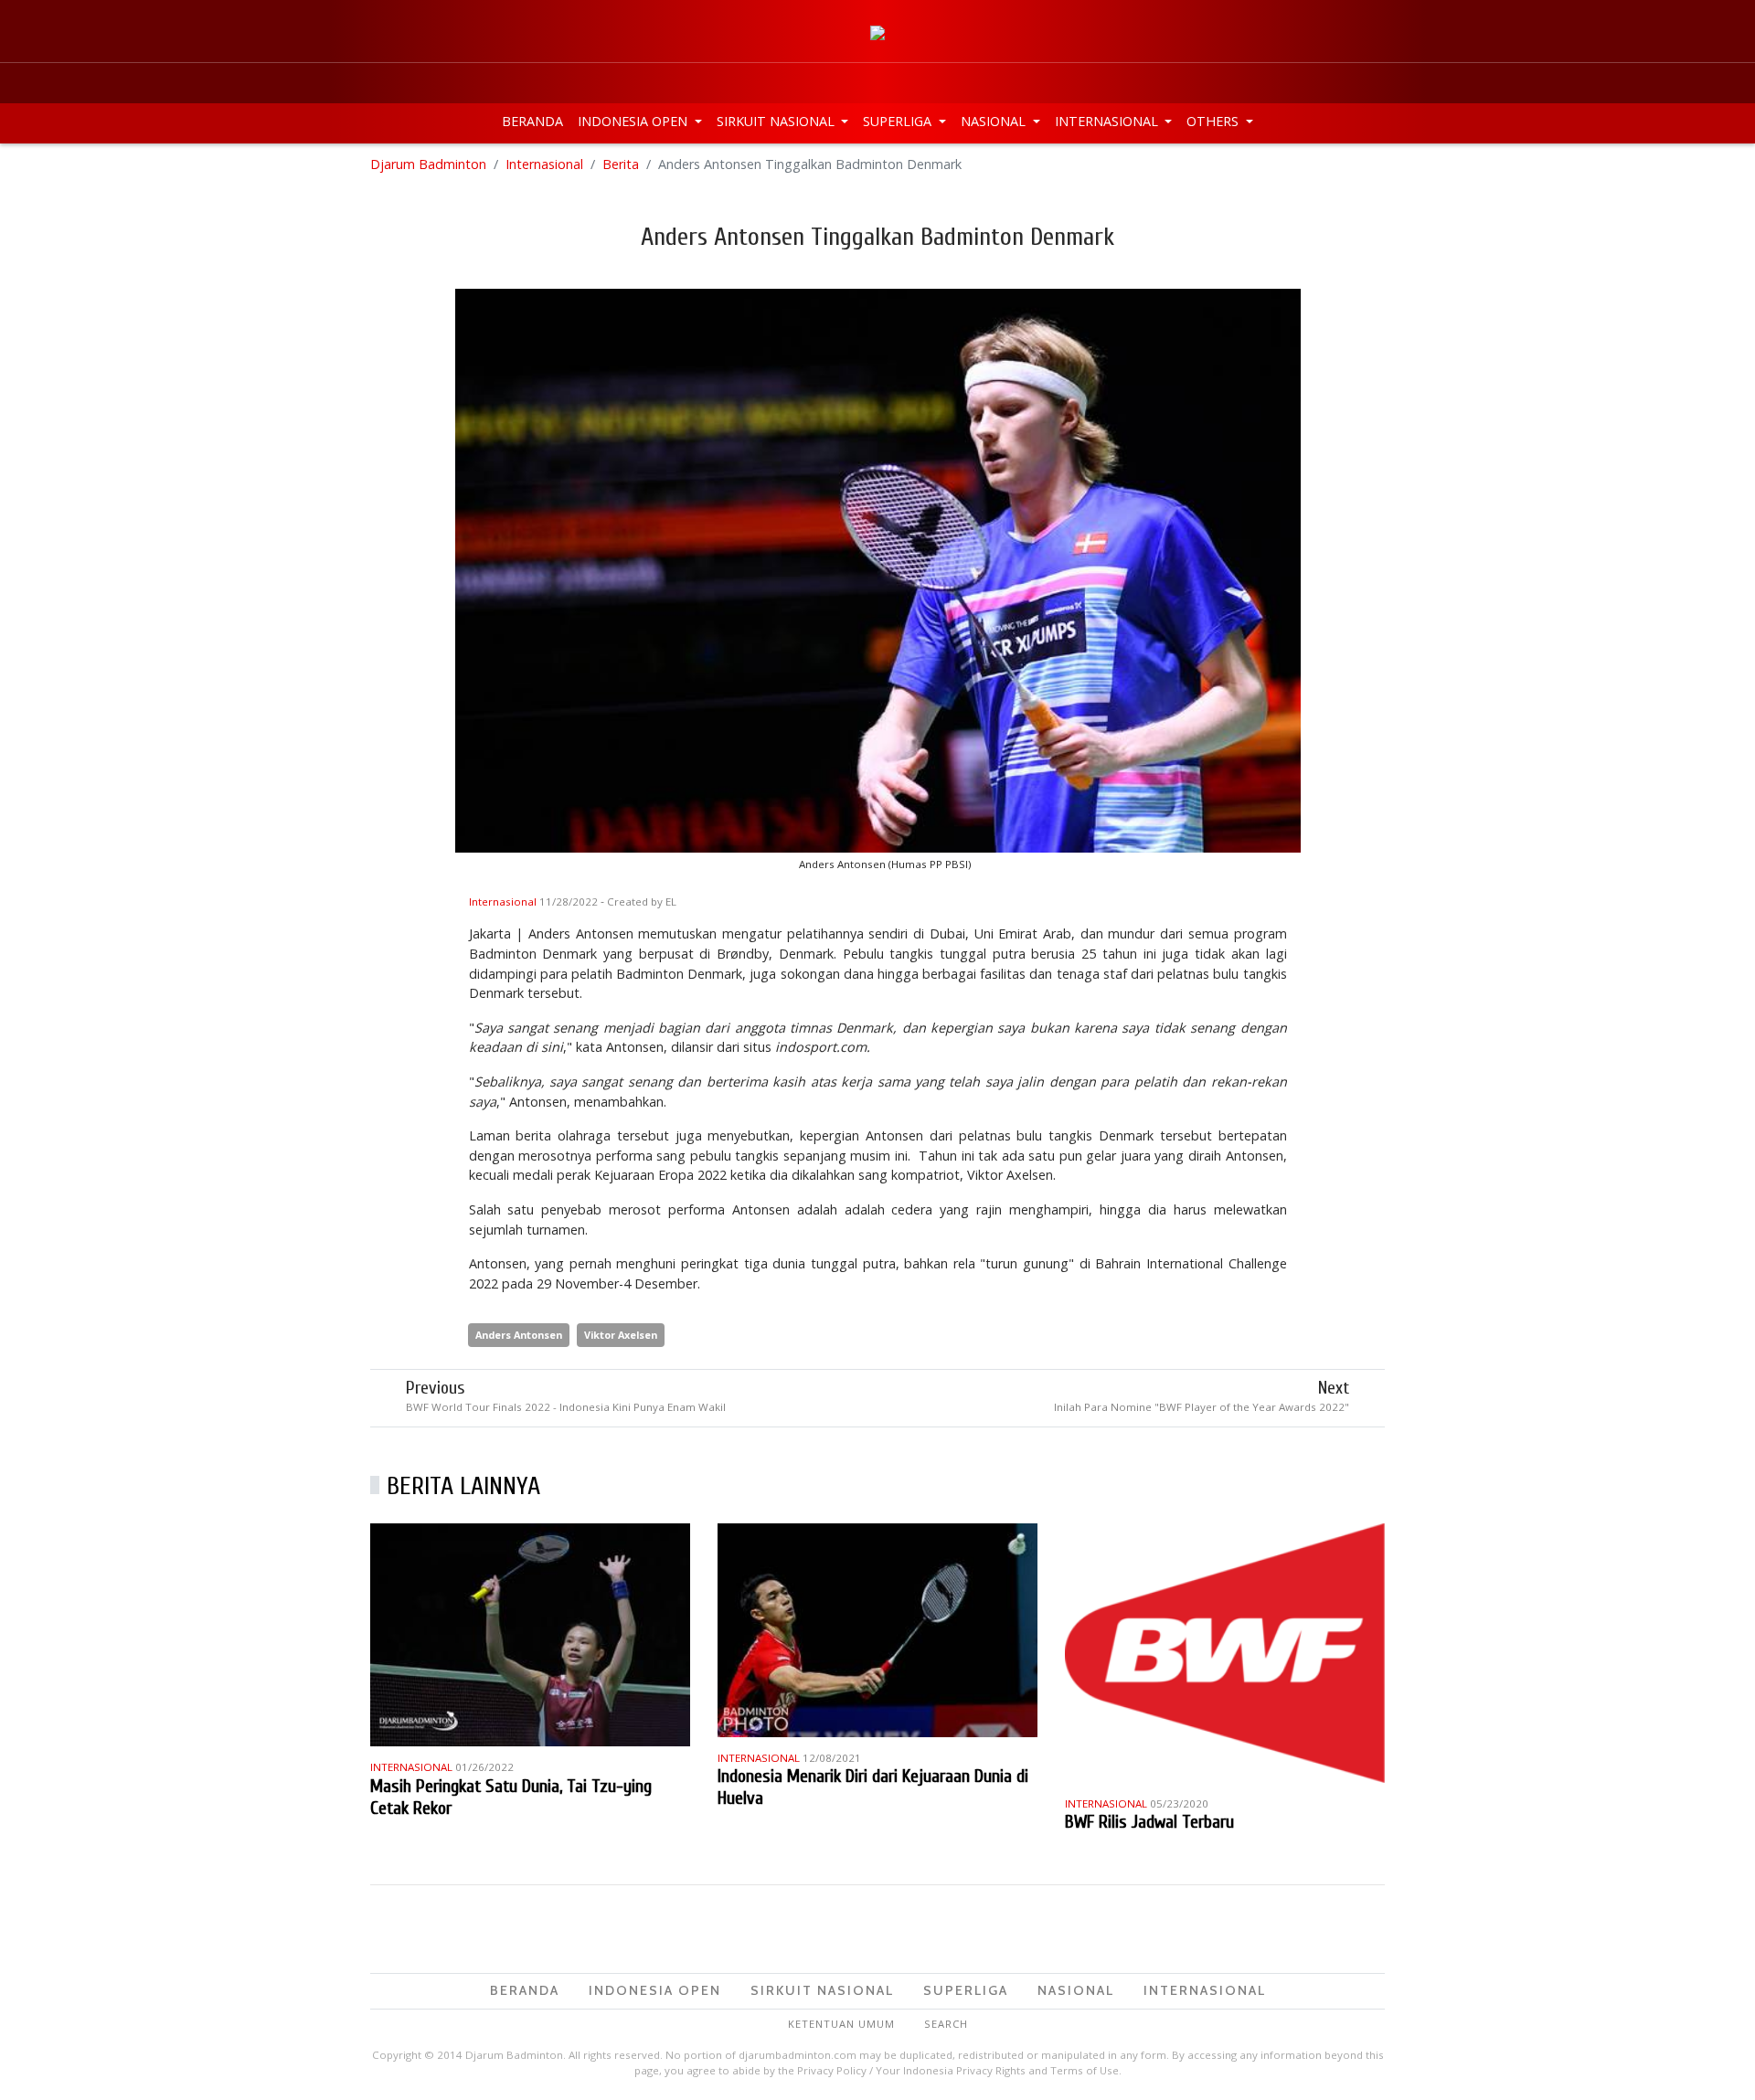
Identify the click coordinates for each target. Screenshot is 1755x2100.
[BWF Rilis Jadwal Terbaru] (1225, 1652)
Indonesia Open (634, 121)
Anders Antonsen (519, 1335)
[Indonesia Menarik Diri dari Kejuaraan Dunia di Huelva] (877, 1629)
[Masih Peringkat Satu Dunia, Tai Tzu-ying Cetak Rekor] (530, 1633)
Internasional (1108, 121)
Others (1214, 121)
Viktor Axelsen (621, 1335)
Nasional (995, 121)
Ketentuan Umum (841, 2024)
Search (946, 2024)
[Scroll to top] (1722, 2067)
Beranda (532, 121)
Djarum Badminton (428, 164)
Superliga (899, 121)
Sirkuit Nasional (777, 121)
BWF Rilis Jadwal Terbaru (1149, 1822)
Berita (621, 164)
